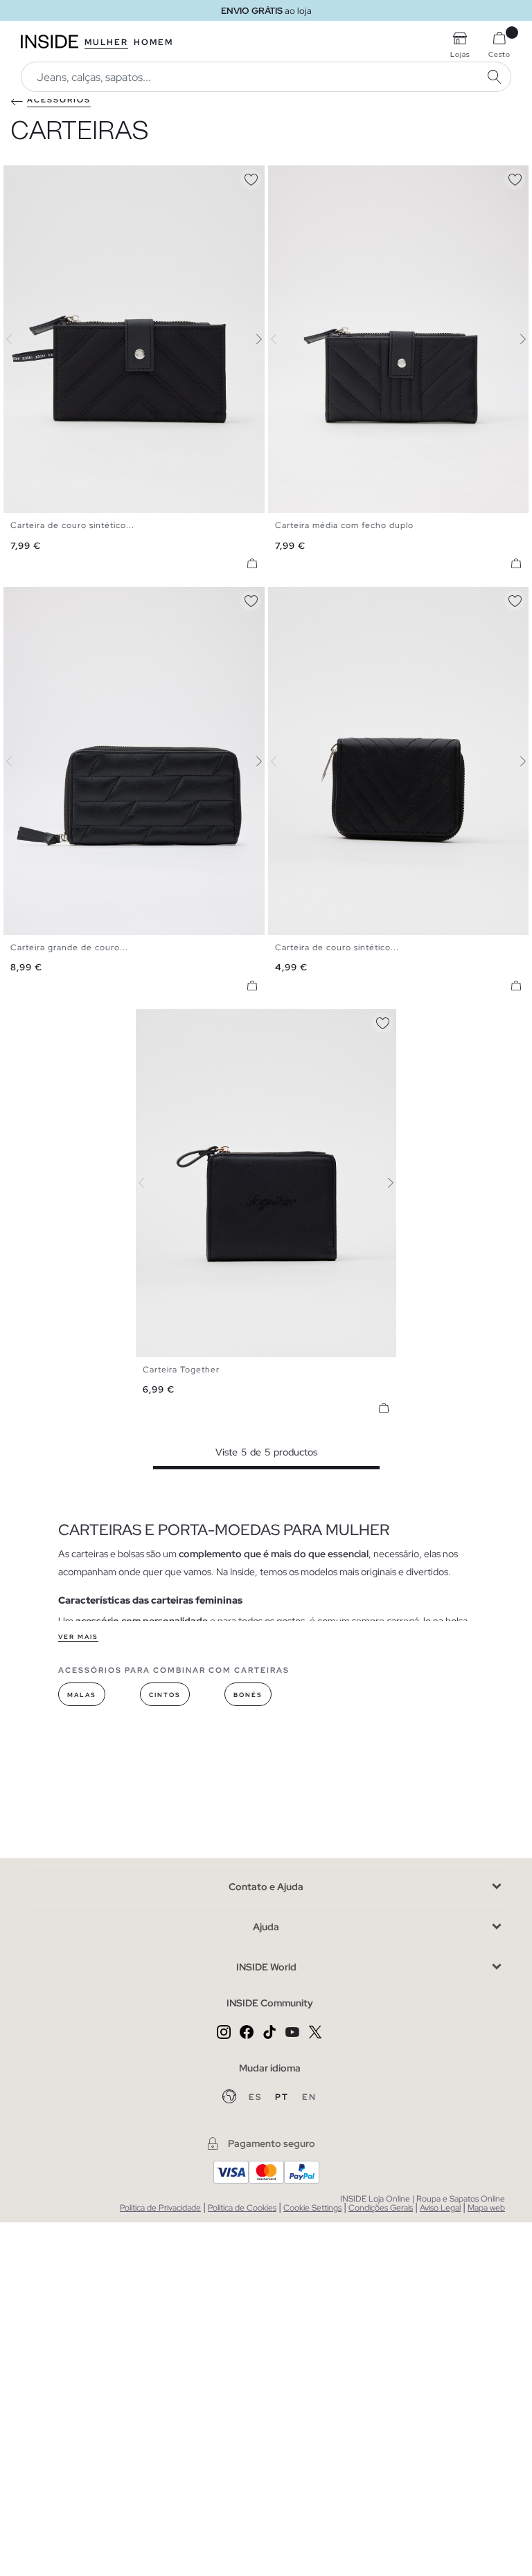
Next (251, 339)
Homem (153, 42)
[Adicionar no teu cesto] (252, 563)
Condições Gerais (381, 2208)
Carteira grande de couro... (69, 947)
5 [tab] (45, 177)
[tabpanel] (266, 1183)
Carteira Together (181, 1370)
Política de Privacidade (160, 2208)
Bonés (248, 1695)
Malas (82, 1695)
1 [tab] (17, 177)
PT (283, 2097)
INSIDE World (266, 1967)
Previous (17, 339)
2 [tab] (24, 177)
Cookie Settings (312, 2208)
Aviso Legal (440, 2208)
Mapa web (486, 2208)
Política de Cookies (242, 2208)
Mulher (106, 42)
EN (309, 2097)
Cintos (165, 1695)
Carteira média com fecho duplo (344, 525)
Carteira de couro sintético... (72, 525)
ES (257, 2097)
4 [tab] (38, 177)
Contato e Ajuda (266, 1887)
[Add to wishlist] (251, 177)
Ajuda (266, 1927)
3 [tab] (31, 177)
